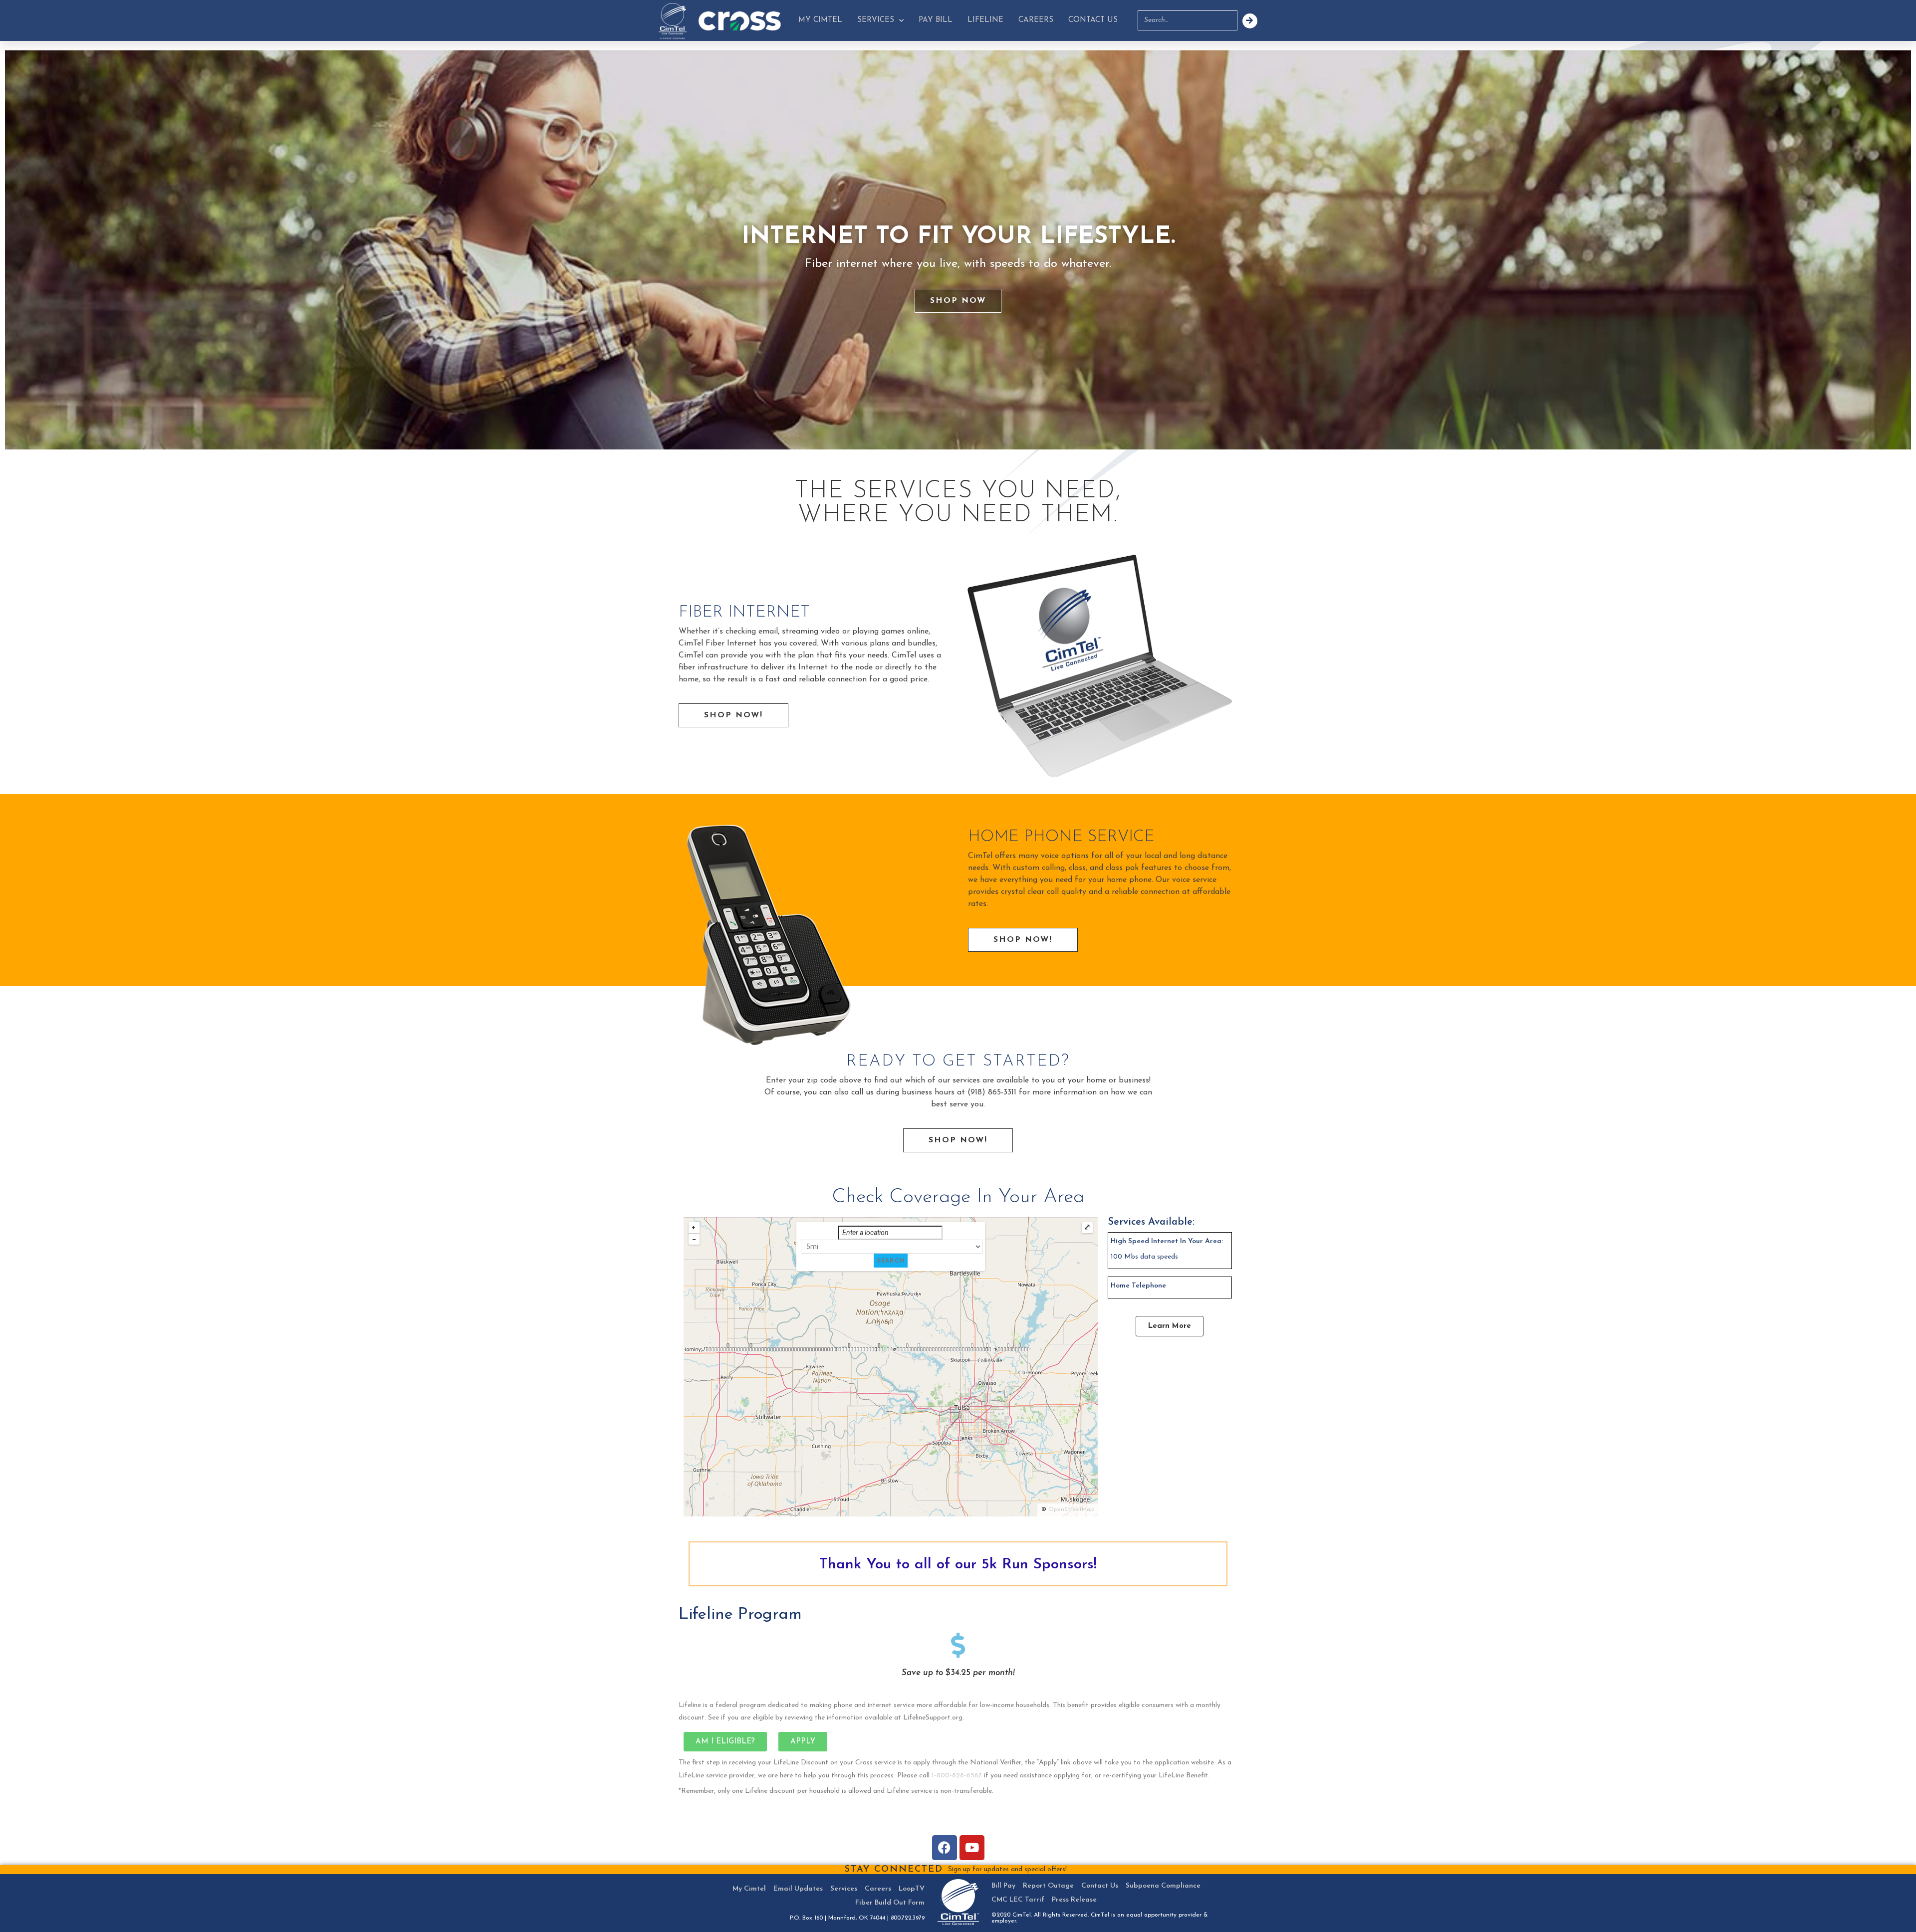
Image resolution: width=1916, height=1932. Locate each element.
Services (876, 20)
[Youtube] (972, 1848)
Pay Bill (936, 20)
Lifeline (985, 20)
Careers (1036, 20)
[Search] (1250, 21)
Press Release (1074, 1900)
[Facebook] (945, 1848)
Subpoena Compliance (1163, 1886)
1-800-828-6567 (957, 1776)
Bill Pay (1003, 1886)
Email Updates (798, 1889)
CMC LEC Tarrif (1018, 1900)
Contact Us (1093, 20)
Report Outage (1048, 1886)
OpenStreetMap (1071, 1509)
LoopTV (912, 1889)
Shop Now (958, 301)
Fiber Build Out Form (890, 1903)
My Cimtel (820, 20)
